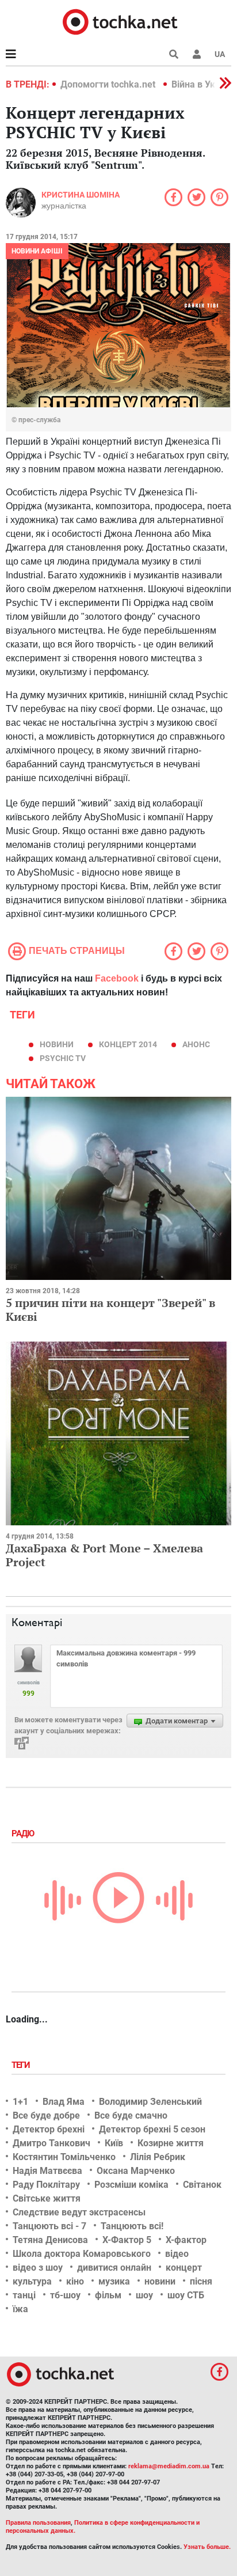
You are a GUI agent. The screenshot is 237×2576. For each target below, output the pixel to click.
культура (32, 2281)
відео (177, 2254)
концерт (184, 2268)
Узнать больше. (207, 2547)
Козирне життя (171, 2143)
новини (57, 1044)
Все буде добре (46, 2115)
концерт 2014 (128, 1044)
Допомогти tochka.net (109, 84)
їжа (20, 2309)
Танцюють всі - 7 (49, 2226)
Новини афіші (37, 251)
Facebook (117, 978)
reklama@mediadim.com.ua (169, 2466)
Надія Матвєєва (47, 2171)
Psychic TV (63, 1058)
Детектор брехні (49, 2129)
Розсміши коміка (131, 2185)
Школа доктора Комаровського (82, 2254)
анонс (196, 1044)
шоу (144, 2295)
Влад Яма (64, 2102)
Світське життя (47, 2198)
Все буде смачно (131, 2115)
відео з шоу (38, 2268)
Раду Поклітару (46, 2185)
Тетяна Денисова (50, 2240)
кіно (75, 2281)
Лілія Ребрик (158, 2157)
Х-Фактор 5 (127, 2240)
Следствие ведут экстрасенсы (79, 2212)
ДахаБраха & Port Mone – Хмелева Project (104, 1555)
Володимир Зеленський (150, 2102)
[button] (197, 54)
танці (24, 2295)
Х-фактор (186, 2240)
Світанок (202, 2185)
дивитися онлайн (114, 2268)
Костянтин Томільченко (64, 2157)
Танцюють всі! (132, 2226)
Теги (22, 2065)
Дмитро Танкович (51, 2143)
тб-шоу (65, 2295)
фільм (108, 2295)
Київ (114, 2143)
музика (114, 2281)
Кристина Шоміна (81, 195)
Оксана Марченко (136, 2171)
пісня (201, 2281)
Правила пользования (38, 2523)
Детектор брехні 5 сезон (152, 2129)
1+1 (20, 2102)
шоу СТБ (186, 2295)
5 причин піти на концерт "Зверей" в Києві (110, 1310)
